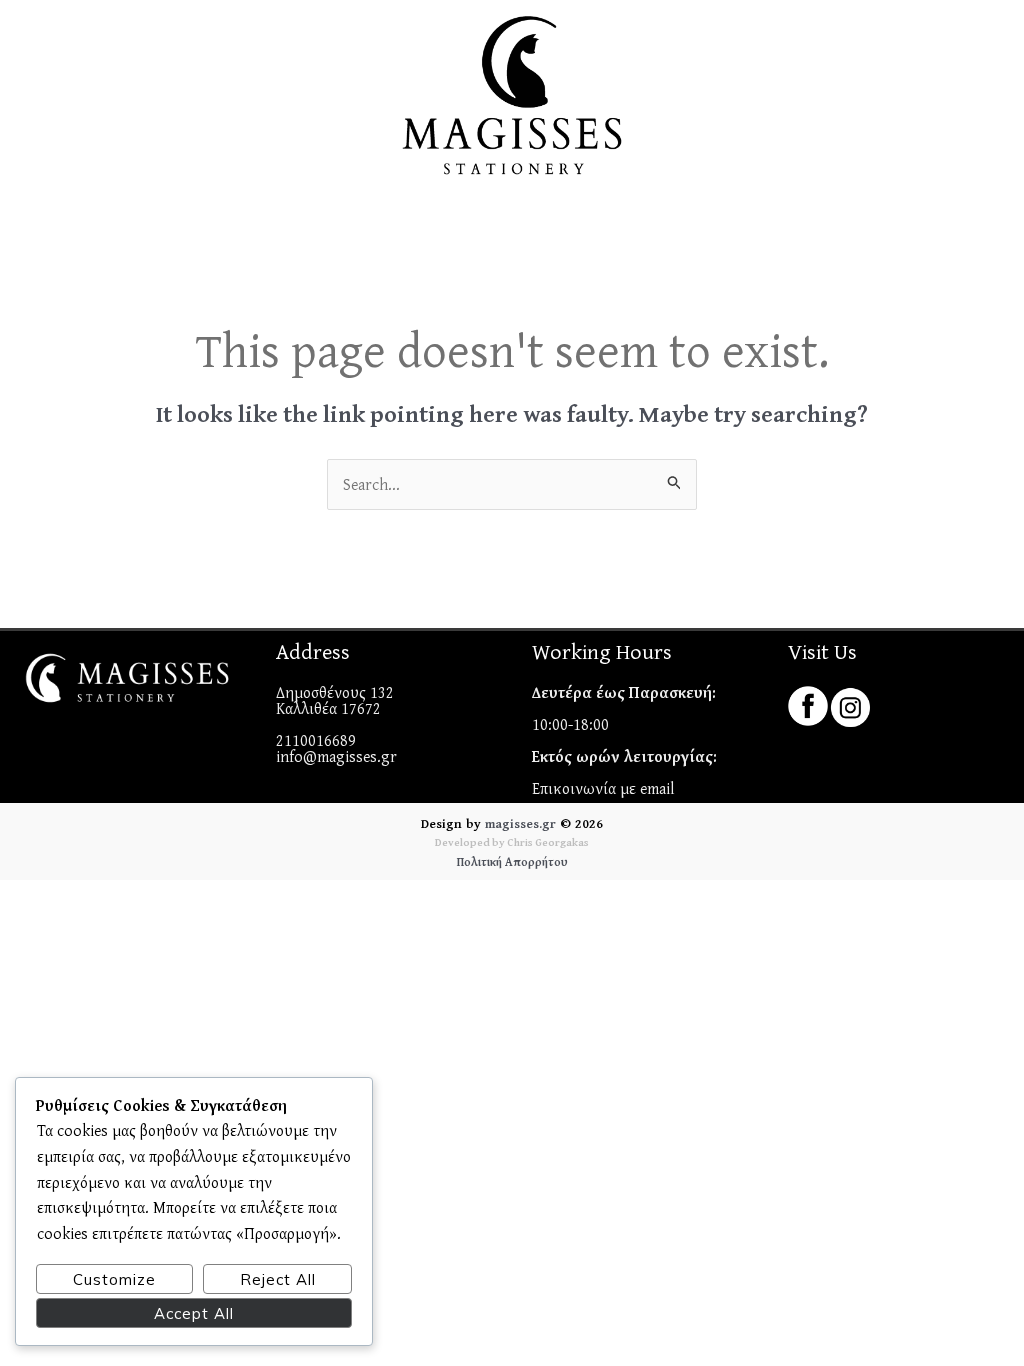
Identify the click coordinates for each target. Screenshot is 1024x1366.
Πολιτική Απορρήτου (512, 861)
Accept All (194, 1313)
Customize (114, 1279)
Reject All (278, 1279)
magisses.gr (520, 823)
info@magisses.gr (336, 756)
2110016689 (316, 740)
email (657, 788)
